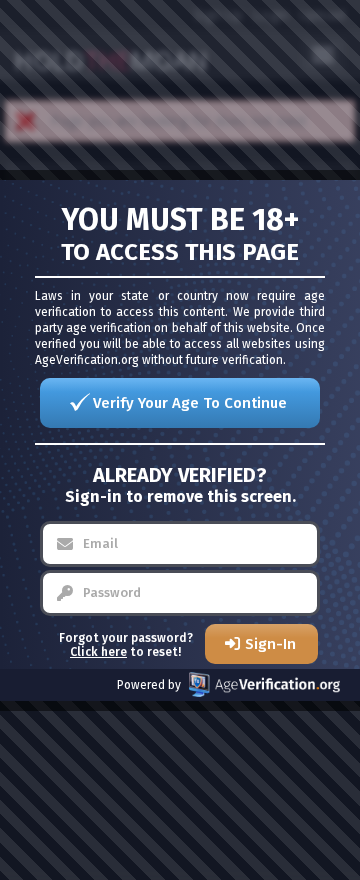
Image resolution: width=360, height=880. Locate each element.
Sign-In (270, 644)
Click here (98, 652)
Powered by (149, 685)
